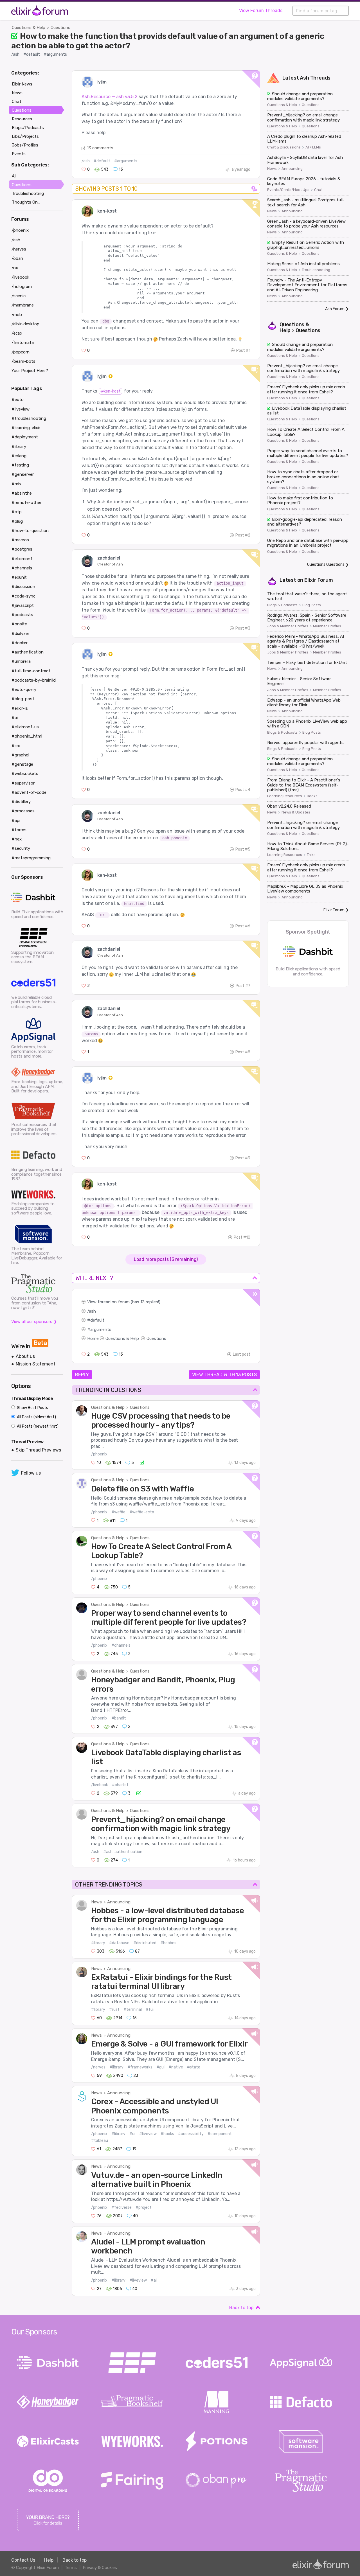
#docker (20, 643)
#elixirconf (22, 559)
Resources (22, 119)
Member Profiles (327, 626)
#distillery (21, 802)
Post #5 (243, 849)
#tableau (100, 2141)
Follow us (31, 1473)
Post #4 (243, 790)
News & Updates (296, 812)
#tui (150, 2010)
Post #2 (243, 535)
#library (98, 1943)
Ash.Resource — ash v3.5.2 (110, 97)
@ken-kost (111, 391)
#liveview (148, 2134)
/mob (17, 315)
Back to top (241, 2308)
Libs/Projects (25, 136)
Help (49, 2560)
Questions (60, 28)
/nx (15, 268)
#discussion (23, 587)
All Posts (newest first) (37, 1426)
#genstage (22, 764)
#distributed (145, 1943)
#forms (19, 830)
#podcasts (22, 615)
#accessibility (191, 2134)
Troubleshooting (316, 270)
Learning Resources (285, 796)
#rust (114, 2010)
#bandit (119, 1718)
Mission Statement (36, 1364)
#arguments (55, 54)
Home (93, 1338)
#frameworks (140, 2067)
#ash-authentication (123, 1852)
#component (220, 2134)
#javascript (23, 605)
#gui (160, 2067)
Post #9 (243, 1158)
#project (144, 2207)
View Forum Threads (261, 11)
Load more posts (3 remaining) (166, 1259)
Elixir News (22, 84)
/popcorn (21, 352)
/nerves (98, 2067)
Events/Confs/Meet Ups (288, 190)
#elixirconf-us (25, 727)
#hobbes (168, 1943)
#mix (16, 484)
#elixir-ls (20, 708)
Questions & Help (29, 28)
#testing (20, 465)
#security (21, 848)
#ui (132, 2134)
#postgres (22, 549)
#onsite (19, 624)
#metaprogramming (31, 858)
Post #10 (242, 1237)
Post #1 (243, 351)
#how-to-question (30, 531)
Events (19, 154)
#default (32, 54)
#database (119, 1943)
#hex (17, 839)
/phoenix (99, 1454)
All (14, 176)
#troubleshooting (29, 418)
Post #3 (243, 628)
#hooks (167, 2134)
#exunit (19, 577)
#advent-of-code (29, 792)
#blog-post (23, 699)
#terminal (133, 2010)
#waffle (118, 1512)
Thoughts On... (26, 202)
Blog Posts (312, 605)
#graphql (20, 755)
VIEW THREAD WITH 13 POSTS (224, 1374)
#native (176, 2067)
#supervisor (23, 783)
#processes (23, 811)
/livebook (100, 1785)
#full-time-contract (31, 671)
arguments (101, 1329)
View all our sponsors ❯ (34, 1322)
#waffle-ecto (142, 1512)
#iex (16, 746)
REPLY (82, 1374)
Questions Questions (326, 564)
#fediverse (121, 2207)
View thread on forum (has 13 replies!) (124, 1302)
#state (194, 2067)
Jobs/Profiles (25, 145)
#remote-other (26, 502)
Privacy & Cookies (100, 2568)
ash (92, 1311)
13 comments (100, 148)
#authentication (28, 652)
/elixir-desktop (25, 324)
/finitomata (23, 342)
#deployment (25, 437)
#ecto (18, 400)
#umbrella (21, 661)
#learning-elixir (26, 428)
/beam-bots (23, 361)
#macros (20, 540)
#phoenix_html (27, 736)
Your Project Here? (30, 371)
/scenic (19, 296)
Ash (304, 78)
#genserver (23, 474)
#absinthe (22, 493)
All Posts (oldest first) (36, 1417)
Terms (71, 2568)
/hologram (22, 287)
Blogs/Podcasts (28, 128)
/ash (15, 54)
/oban (17, 258)
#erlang (19, 456)
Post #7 (243, 986)
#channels (121, 1645)
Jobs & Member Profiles (288, 626)
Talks (311, 855)
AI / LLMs (313, 147)
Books (312, 796)
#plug (17, 521)
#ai (154, 2280)
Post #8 (243, 1052)
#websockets (25, 774)
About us (25, 1356)
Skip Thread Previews (38, 1450)
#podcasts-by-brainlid (34, 680)
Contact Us (23, 2560)
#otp (17, 512)
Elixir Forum (319, 580)
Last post (242, 1354)
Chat (318, 190)
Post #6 (243, 926)
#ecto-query (24, 689)
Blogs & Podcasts (282, 605)
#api (16, 821)
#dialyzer (20, 634)
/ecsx (17, 333)
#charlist (120, 1785)
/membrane (23, 305)
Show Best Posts (32, 1408)
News (96, 1902)
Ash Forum (335, 309)
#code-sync (23, 596)
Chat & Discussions (284, 147)
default (97, 1320)
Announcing (119, 1902)
